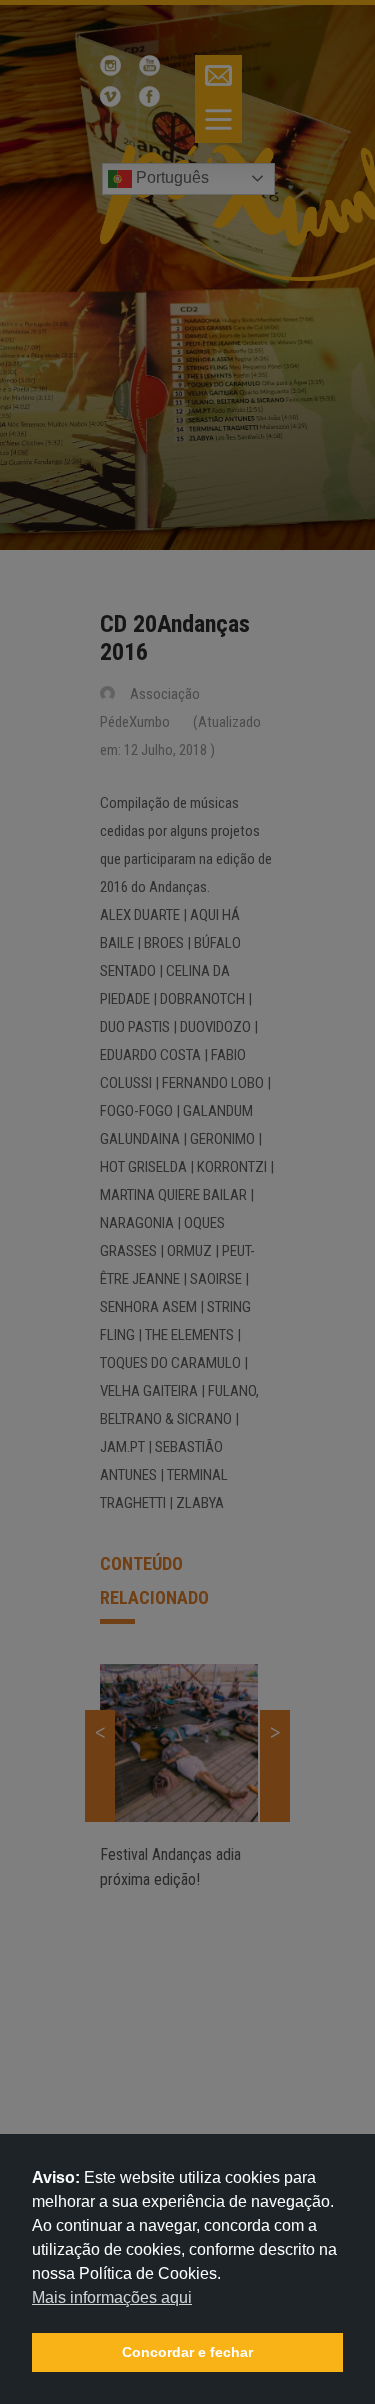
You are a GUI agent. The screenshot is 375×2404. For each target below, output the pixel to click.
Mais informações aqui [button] (112, 2297)
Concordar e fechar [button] (187, 2352)
